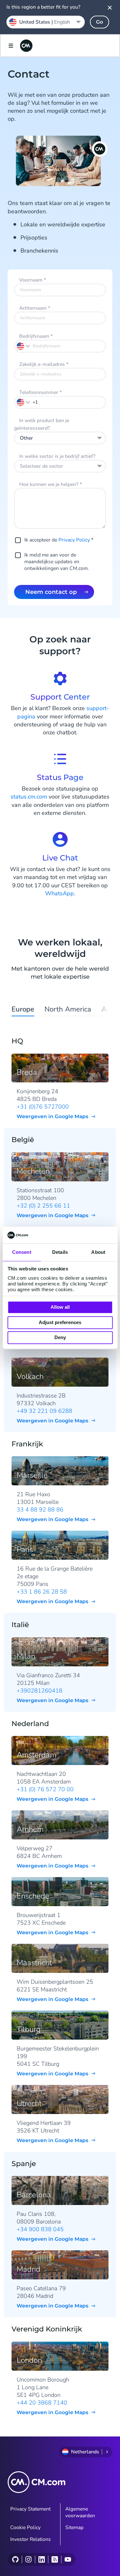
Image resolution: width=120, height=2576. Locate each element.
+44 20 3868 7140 (42, 2403)
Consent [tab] (22, 1252)
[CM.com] (26, 46)
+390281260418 (40, 1691)
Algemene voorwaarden (80, 2512)
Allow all (60, 1307)
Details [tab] (60, 1252)
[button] (24, 402)
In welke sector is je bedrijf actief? (57, 456)
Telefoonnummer (40, 392)
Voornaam (33, 280)
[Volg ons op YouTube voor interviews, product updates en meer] (68, 2559)
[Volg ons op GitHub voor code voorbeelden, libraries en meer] (15, 2559)
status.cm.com (29, 797)
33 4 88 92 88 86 (40, 1510)
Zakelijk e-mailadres (44, 364)
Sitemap (74, 2527)
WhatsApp (60, 893)
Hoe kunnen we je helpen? (51, 484)
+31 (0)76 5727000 (43, 1107)
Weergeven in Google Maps (52, 1116)
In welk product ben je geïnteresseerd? (42, 424)
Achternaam (35, 308)
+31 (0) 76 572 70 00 (45, 1789)
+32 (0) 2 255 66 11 (43, 1206)
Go (100, 22)
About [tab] (98, 1252)
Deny (60, 1338)
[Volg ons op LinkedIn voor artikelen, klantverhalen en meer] (41, 2559)
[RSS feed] (55, 2559)
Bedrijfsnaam (36, 336)
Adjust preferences (60, 1322)
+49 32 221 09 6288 (44, 1411)
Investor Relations (31, 2539)
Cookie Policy (25, 2527)
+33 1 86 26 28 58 (42, 1592)
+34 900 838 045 (40, 2229)
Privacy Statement (30, 2509)
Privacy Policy (74, 540)
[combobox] (60, 438)
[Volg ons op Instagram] (28, 2559)
